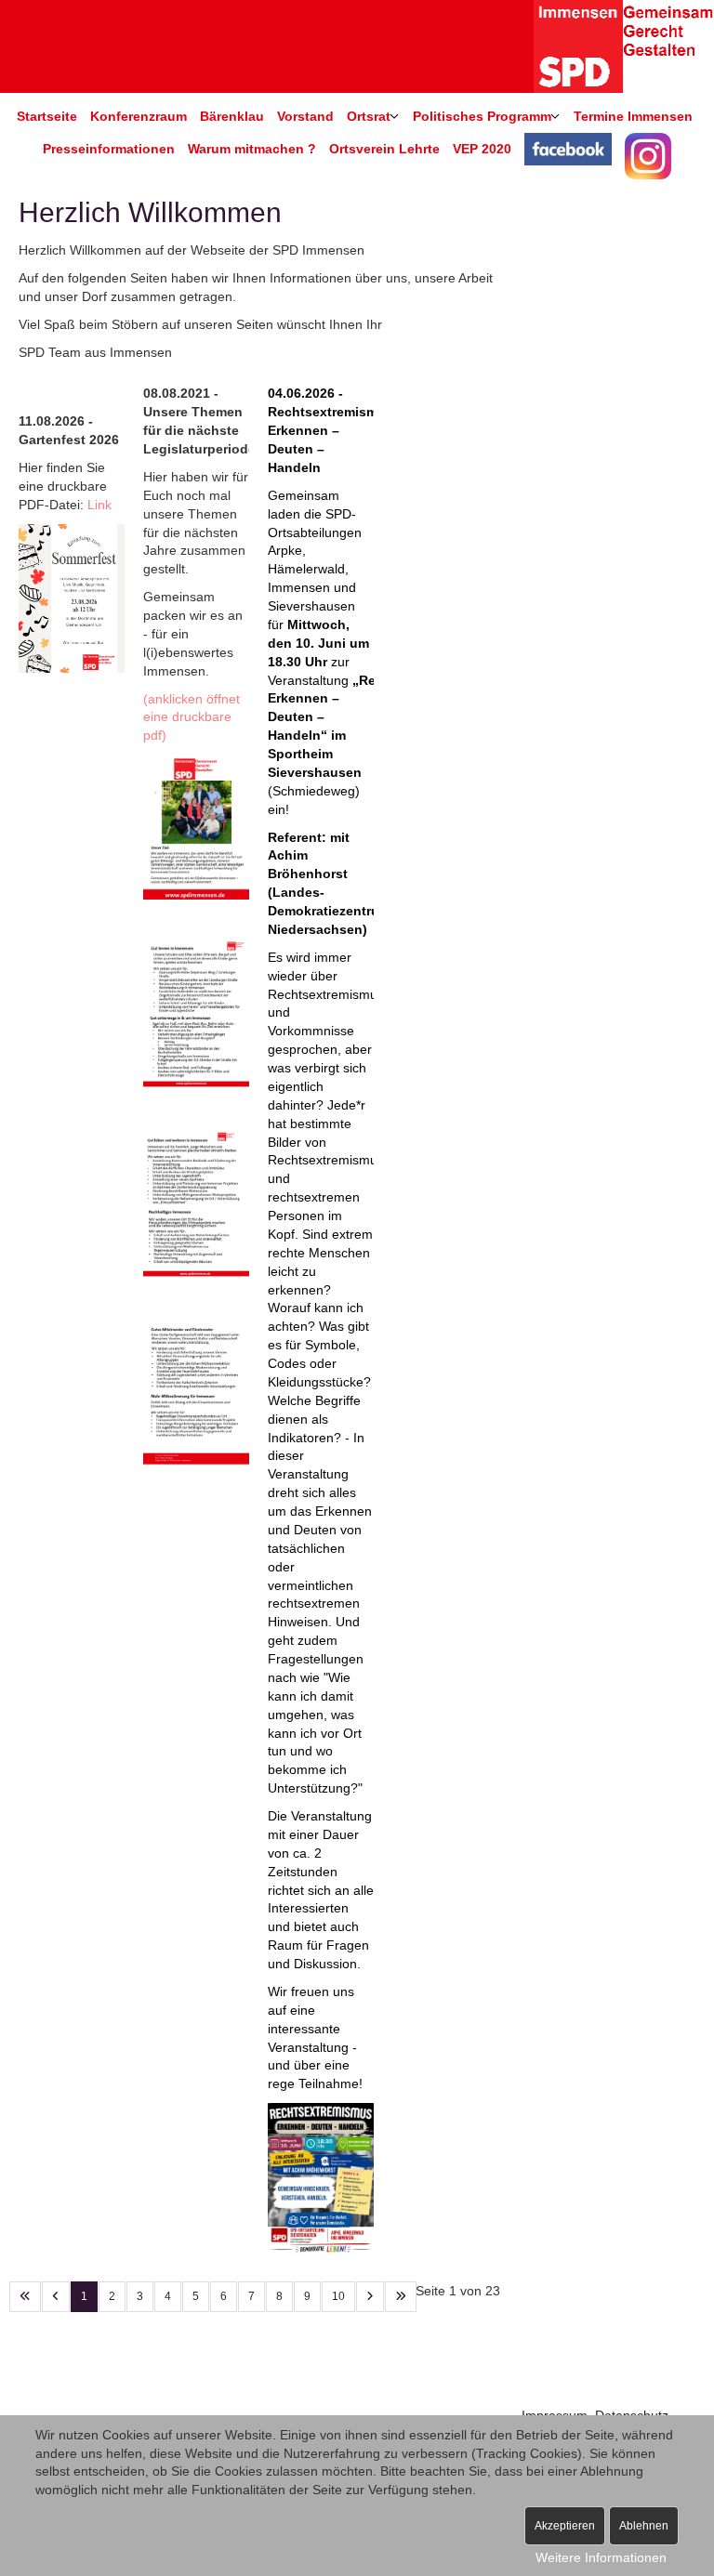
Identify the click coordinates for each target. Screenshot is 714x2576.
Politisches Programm (482, 116)
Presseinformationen (109, 149)
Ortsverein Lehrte (384, 149)
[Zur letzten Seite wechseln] (401, 2297)
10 (338, 2296)
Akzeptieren (565, 2526)
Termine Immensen (633, 116)
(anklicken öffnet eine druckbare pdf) (192, 717)
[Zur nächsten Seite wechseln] (370, 2297)
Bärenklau (232, 116)
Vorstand (305, 116)
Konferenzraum (139, 116)
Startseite (47, 116)
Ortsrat (369, 116)
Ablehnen (644, 2526)
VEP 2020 (482, 149)
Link (98, 505)
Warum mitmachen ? (252, 149)
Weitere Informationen (601, 2557)
